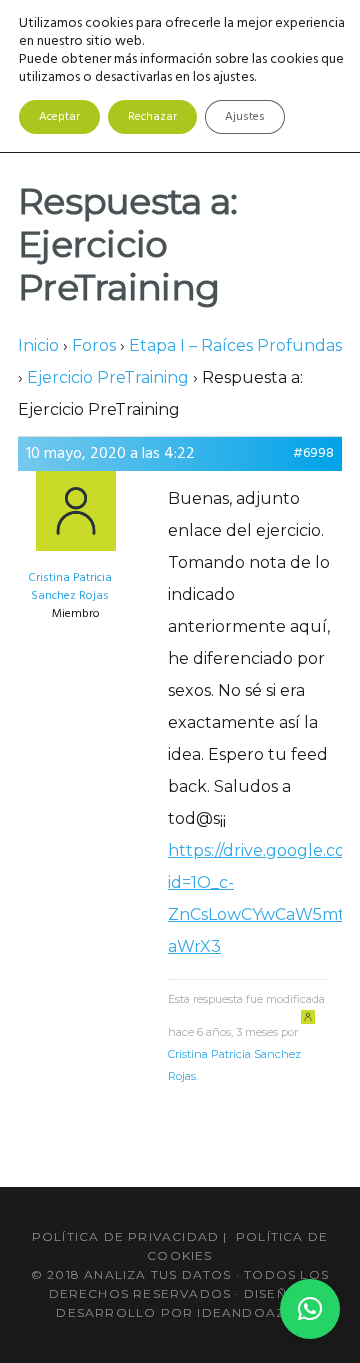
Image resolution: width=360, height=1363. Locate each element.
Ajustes (245, 117)
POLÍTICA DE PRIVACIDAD (125, 1236)
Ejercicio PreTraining (108, 377)
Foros (94, 345)
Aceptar (59, 117)
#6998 (313, 454)
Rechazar (152, 117)
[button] (310, 1309)
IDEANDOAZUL (250, 1312)
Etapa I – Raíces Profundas (235, 345)
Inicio (38, 345)
